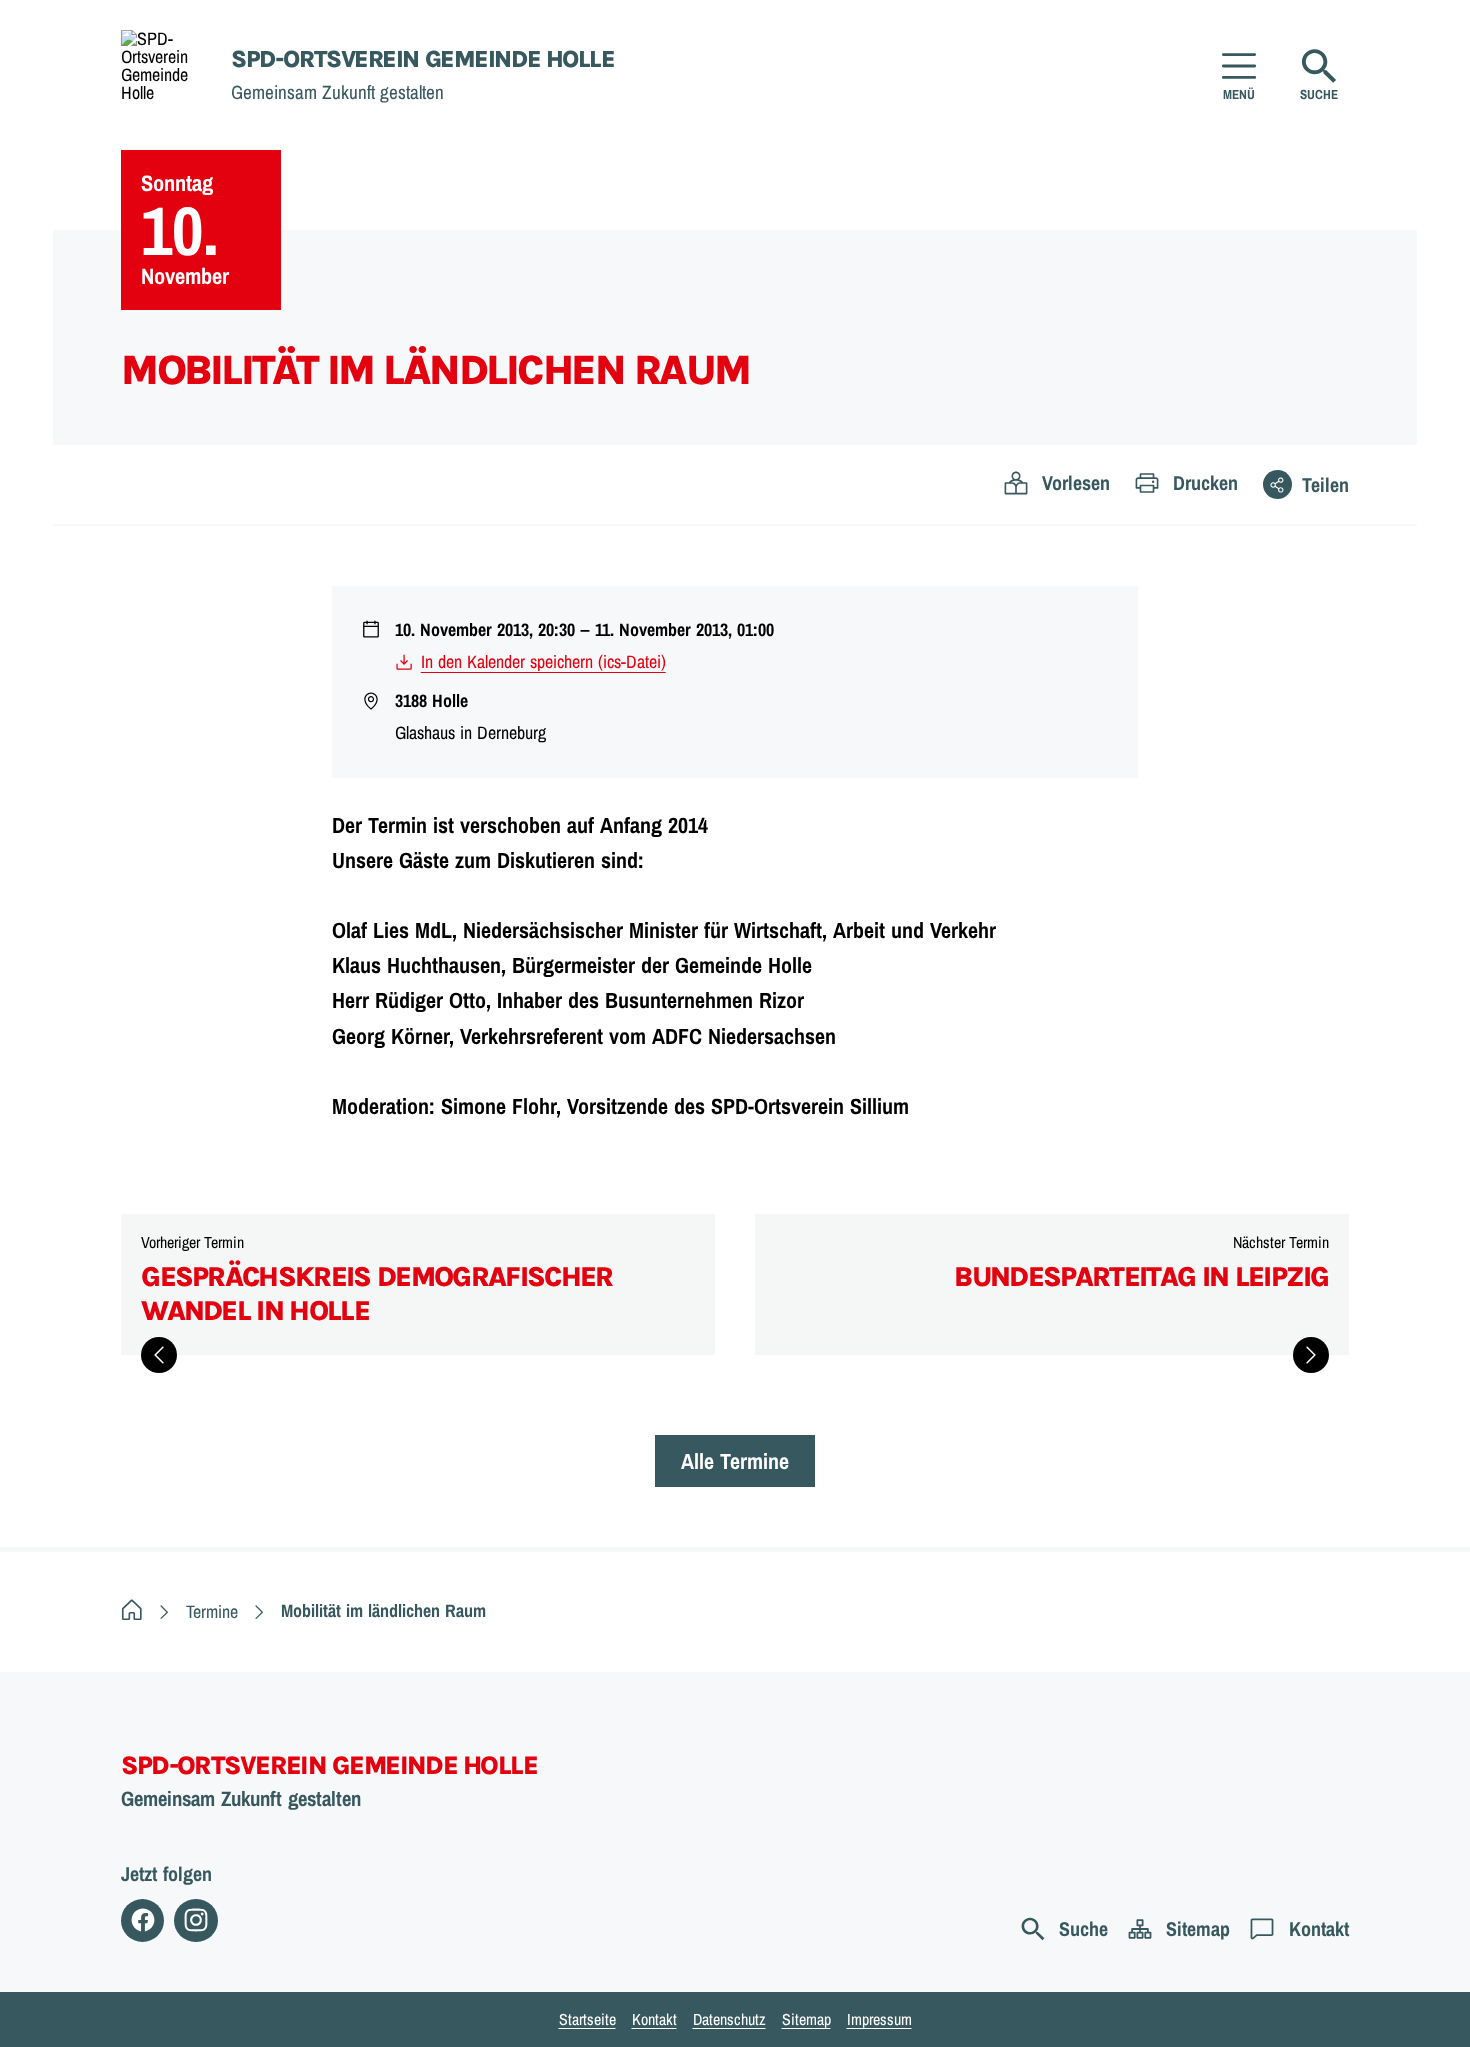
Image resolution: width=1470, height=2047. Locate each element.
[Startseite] (132, 1611)
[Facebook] (142, 1920)
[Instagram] (195, 1920)
